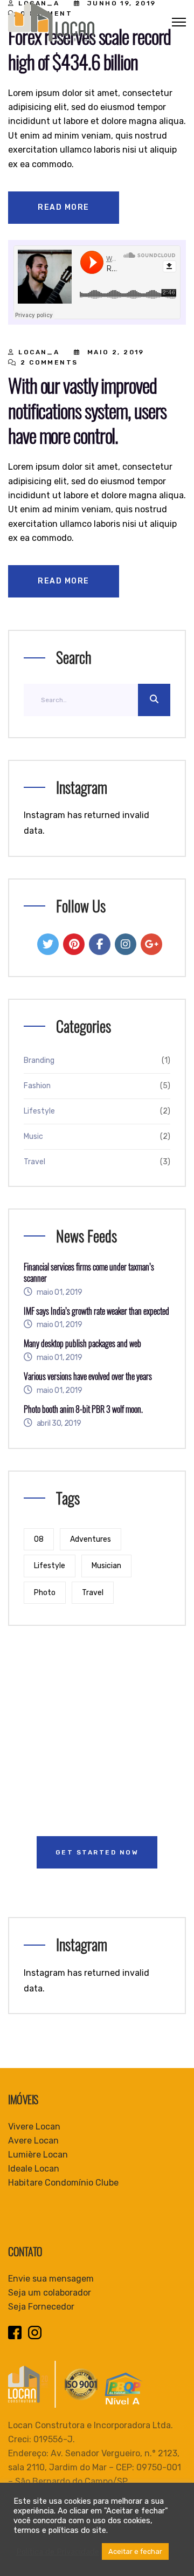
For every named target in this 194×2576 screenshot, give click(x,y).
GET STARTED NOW (97, 1852)
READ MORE (64, 207)
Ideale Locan (34, 2169)
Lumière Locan (38, 2155)
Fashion (37, 1086)
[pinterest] (74, 944)
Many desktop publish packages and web (82, 1344)
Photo (45, 1593)
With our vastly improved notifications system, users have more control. (87, 410)
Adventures (91, 1539)
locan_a (39, 352)
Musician (106, 1566)
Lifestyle (39, 1111)
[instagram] (126, 944)
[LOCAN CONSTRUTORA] (51, 21)
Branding (39, 1060)
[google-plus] (151, 944)
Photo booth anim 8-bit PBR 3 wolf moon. (83, 1409)
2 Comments (49, 362)
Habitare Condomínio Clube (63, 2183)
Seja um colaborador (50, 2293)
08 (39, 1539)
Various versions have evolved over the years (88, 1376)
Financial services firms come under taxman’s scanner (89, 1273)
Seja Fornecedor (41, 2307)
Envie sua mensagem (51, 2279)
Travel (34, 1162)
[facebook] (100, 944)
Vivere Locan (34, 2127)
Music (33, 1136)
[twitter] (48, 944)
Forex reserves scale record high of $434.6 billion (89, 49)
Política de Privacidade (58, 2552)
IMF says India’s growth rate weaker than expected (96, 1311)
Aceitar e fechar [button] (135, 2551)
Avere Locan (33, 2141)
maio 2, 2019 (116, 352)
